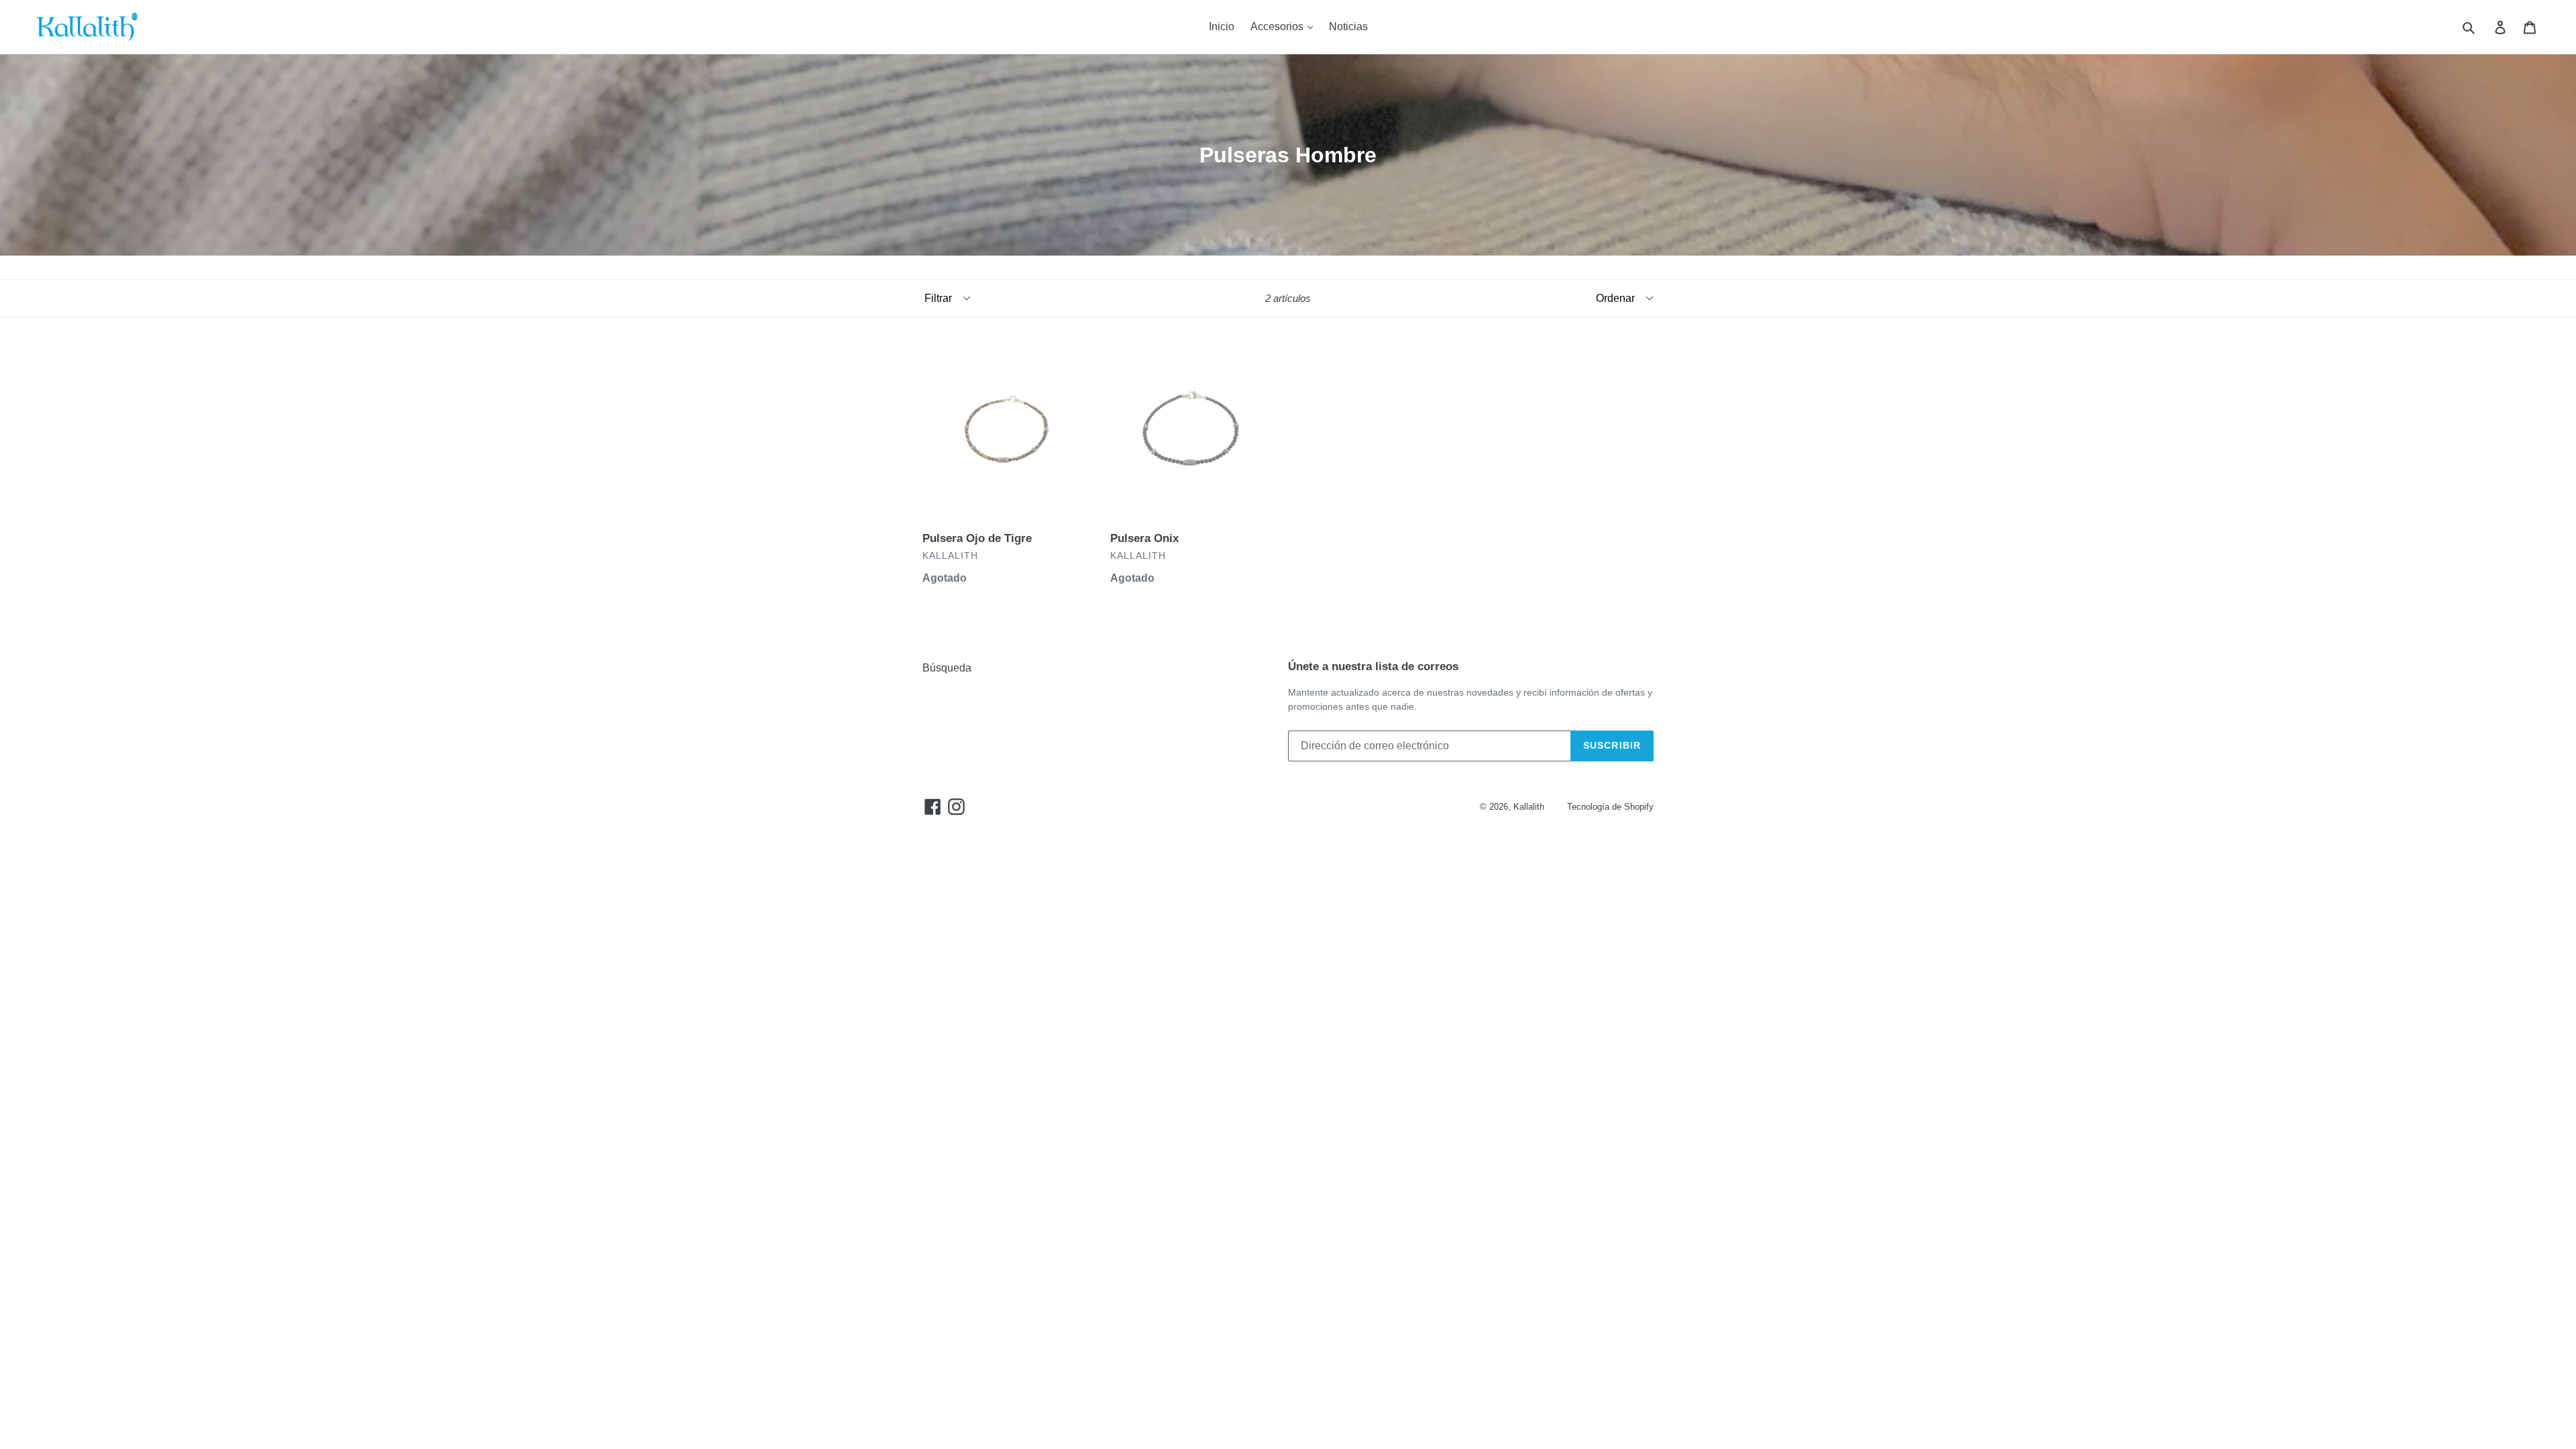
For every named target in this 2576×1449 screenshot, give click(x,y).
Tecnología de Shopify (1610, 807)
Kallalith (1529, 807)
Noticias (1348, 26)
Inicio (1222, 26)
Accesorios (1278, 26)
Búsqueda (947, 668)
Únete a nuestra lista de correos (1373, 666)
